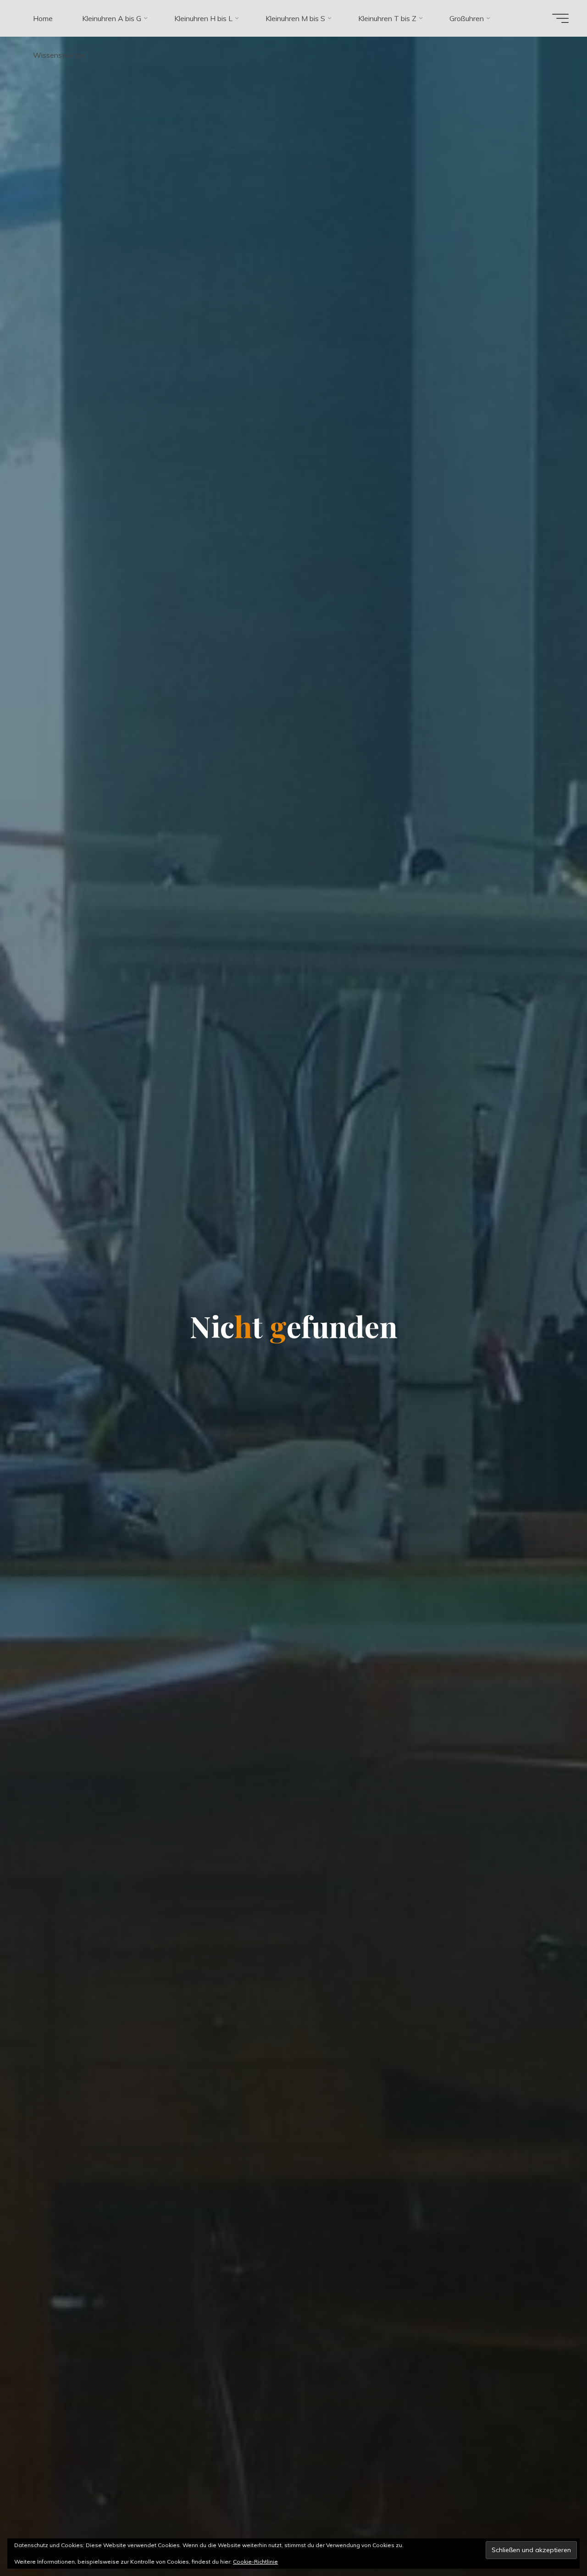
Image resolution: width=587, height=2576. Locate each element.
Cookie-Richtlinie (255, 2562)
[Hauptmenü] (560, 18)
